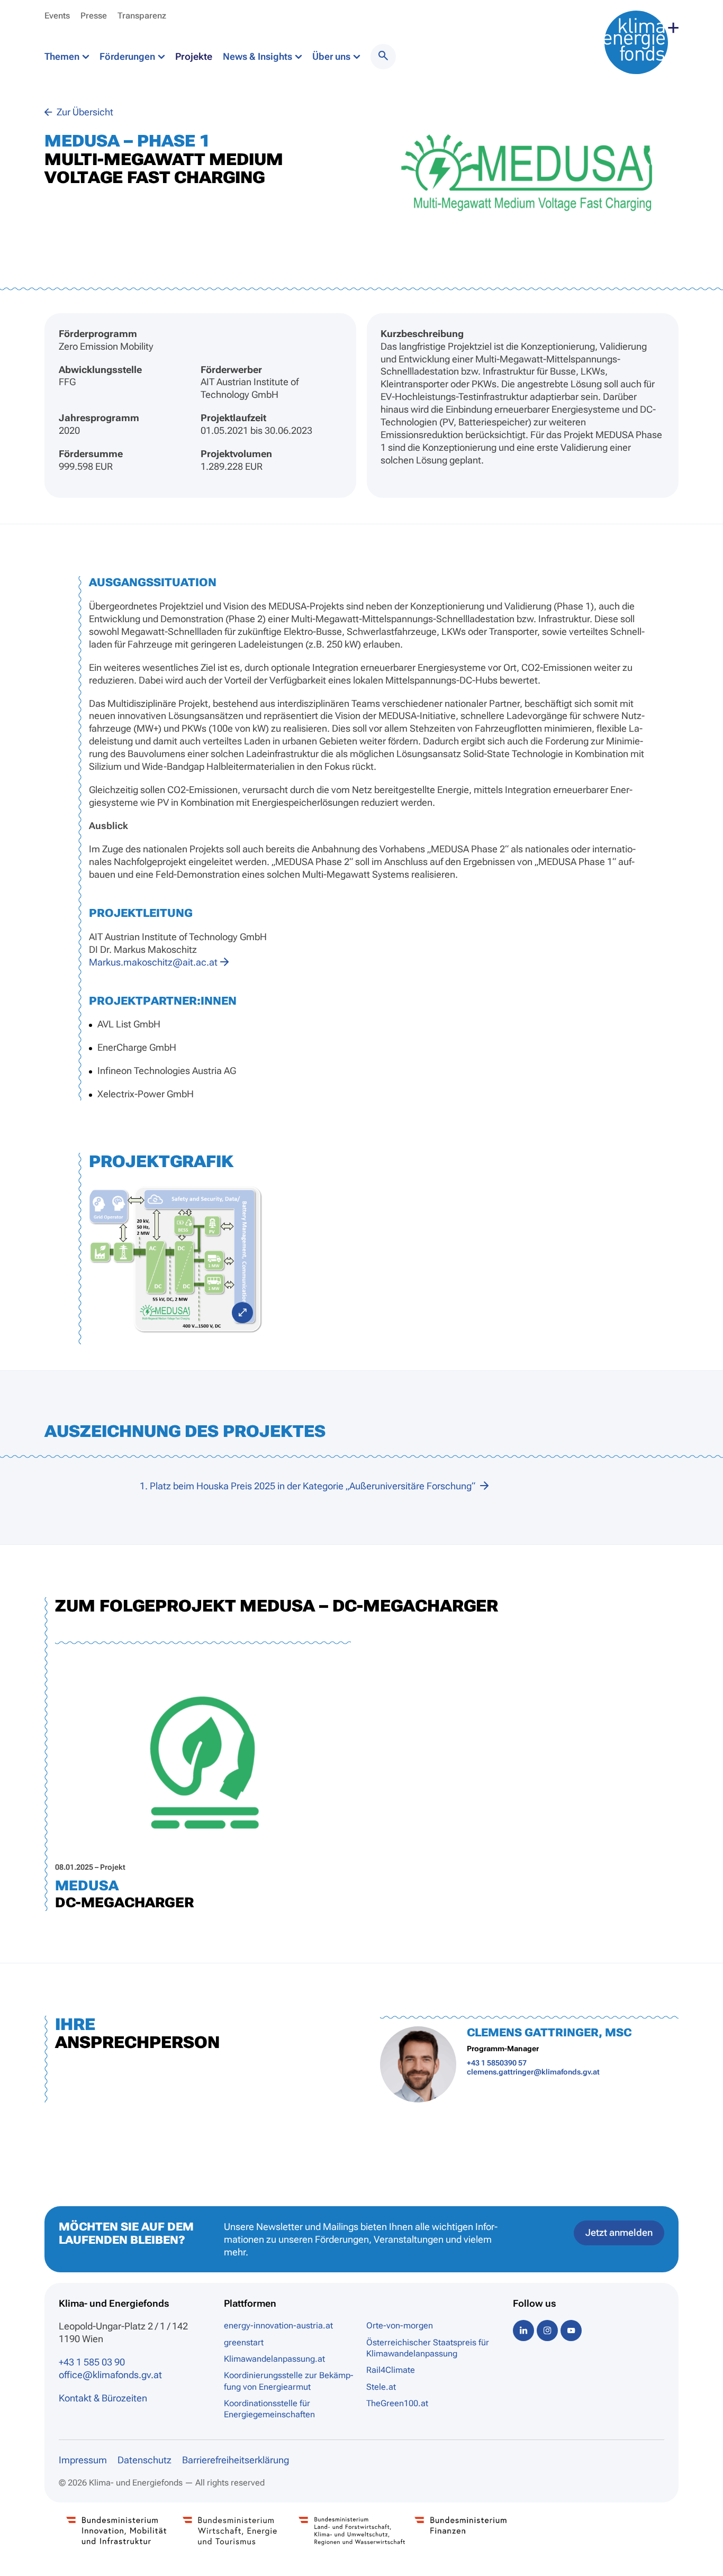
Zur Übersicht (84, 112)
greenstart (244, 2342)
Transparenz (142, 16)
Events (57, 16)
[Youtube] (571, 2330)
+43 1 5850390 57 (497, 2063)
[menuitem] (383, 57)
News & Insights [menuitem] (259, 56)
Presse (94, 16)
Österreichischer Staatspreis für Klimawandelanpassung (428, 2348)
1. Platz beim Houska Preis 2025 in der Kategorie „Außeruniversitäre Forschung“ (309, 1486)
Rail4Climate (391, 2370)
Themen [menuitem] (63, 56)
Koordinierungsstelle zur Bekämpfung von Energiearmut (288, 2381)
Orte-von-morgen (400, 2325)
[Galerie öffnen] (176, 1259)
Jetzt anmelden (619, 2232)
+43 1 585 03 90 (92, 2362)
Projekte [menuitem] (194, 56)
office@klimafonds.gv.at (110, 2375)
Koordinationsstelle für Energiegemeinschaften (269, 2409)
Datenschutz (144, 2460)
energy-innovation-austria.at (278, 2325)
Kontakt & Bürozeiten (103, 2398)
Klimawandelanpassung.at (274, 2359)
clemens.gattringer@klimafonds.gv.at (533, 2072)
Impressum (83, 2460)
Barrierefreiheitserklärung (236, 2460)
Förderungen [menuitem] (128, 56)
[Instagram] (547, 2330)
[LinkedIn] (523, 2330)
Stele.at (381, 2387)
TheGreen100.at (397, 2403)
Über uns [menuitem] (332, 56)
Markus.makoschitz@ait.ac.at (153, 962)
